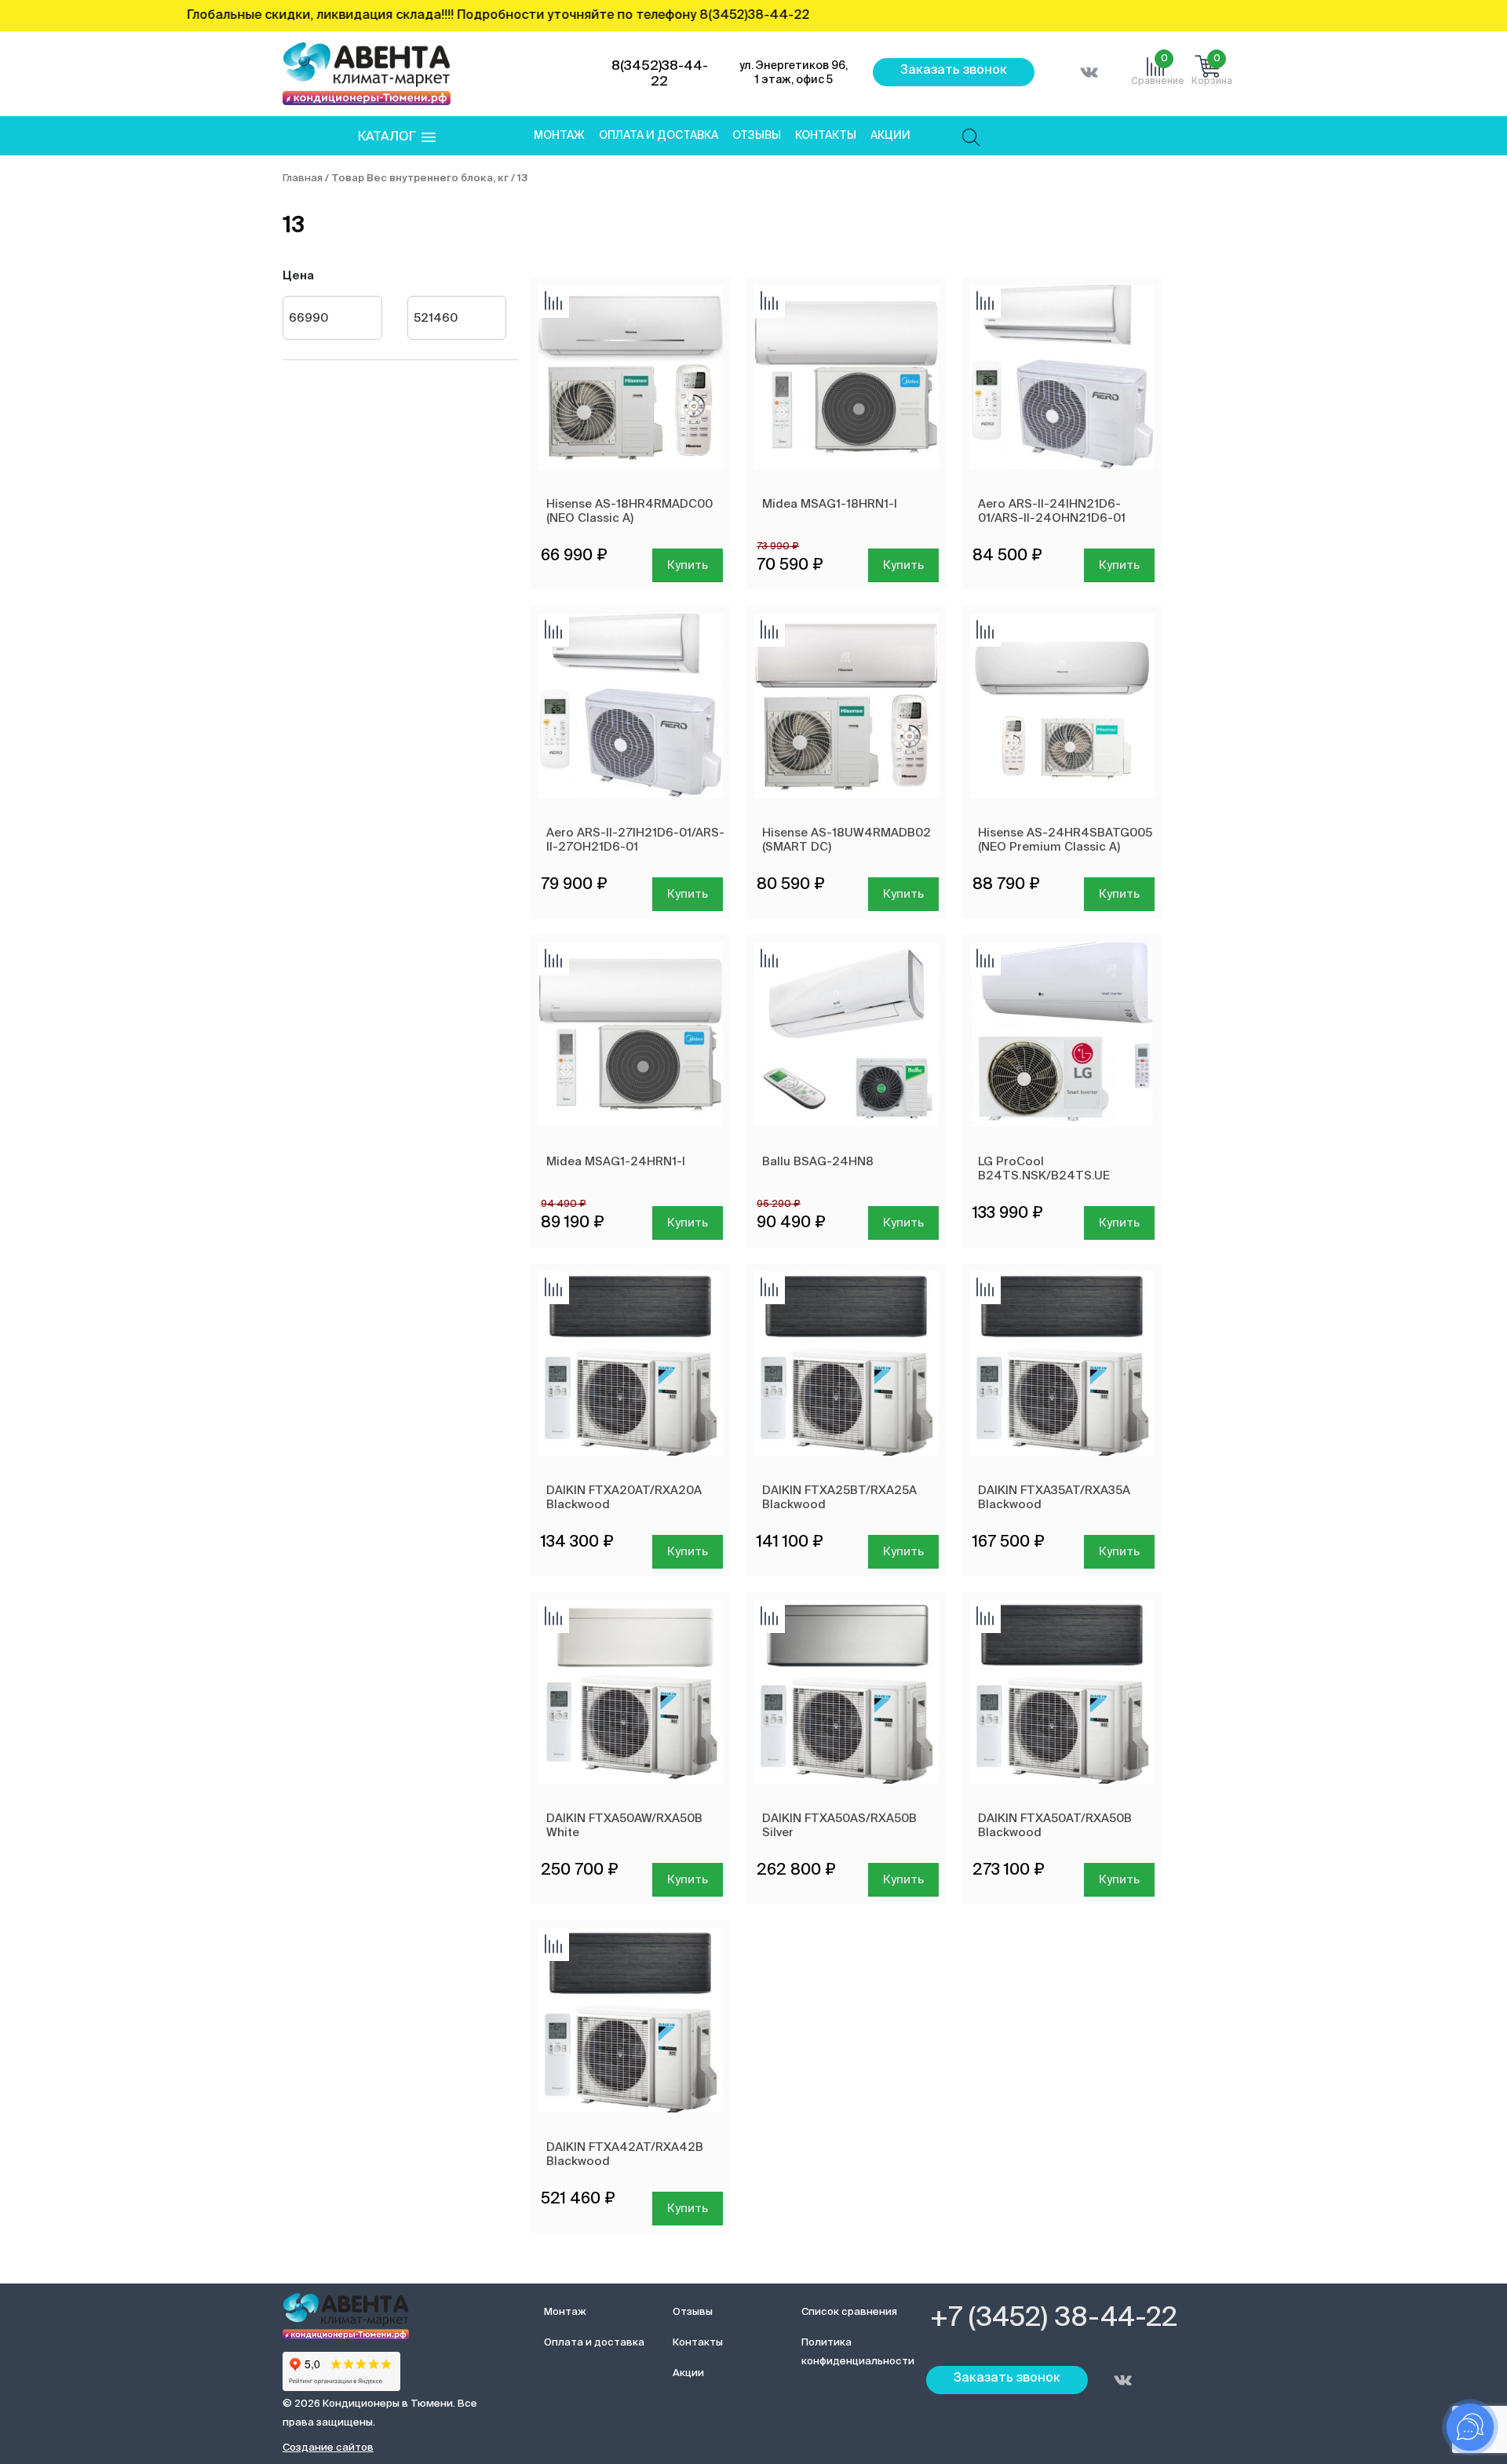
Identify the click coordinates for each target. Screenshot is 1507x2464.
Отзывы (757, 136)
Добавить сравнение (553, 302)
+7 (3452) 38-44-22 (1054, 2319)
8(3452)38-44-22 (660, 74)
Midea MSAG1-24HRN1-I (616, 1162)
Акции (890, 136)
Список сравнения (849, 2312)
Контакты (826, 136)
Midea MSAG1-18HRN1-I (830, 504)
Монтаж (559, 136)
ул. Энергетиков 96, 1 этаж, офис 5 (794, 73)
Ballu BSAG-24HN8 (818, 1162)
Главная (303, 179)
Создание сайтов (328, 2448)
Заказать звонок (954, 71)
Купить (688, 565)
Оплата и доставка (659, 136)
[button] (397, 138)
